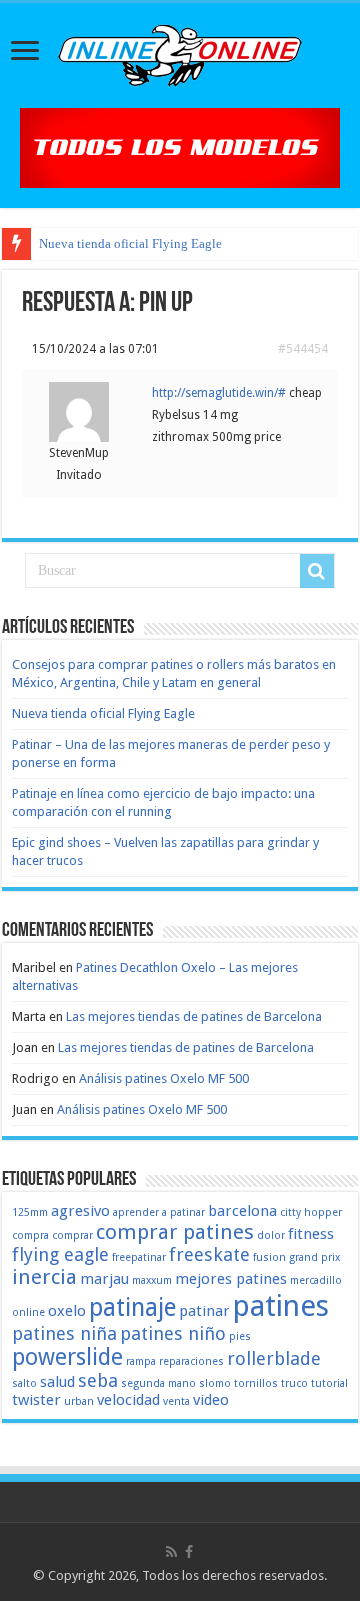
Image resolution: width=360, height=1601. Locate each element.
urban (79, 1401)
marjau (104, 1279)
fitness (311, 1234)
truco (294, 1383)
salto (24, 1383)
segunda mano (158, 1383)
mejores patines (231, 1279)
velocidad (128, 1400)
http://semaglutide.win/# (219, 393)
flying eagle (60, 1254)
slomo (215, 1383)
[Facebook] (189, 1552)
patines (281, 1306)
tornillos (256, 1383)
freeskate (209, 1254)
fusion (269, 1257)
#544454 (303, 349)
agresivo (80, 1211)
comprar (72, 1235)
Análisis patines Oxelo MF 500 (164, 1078)
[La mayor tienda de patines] (180, 146)
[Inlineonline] (180, 52)
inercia (44, 1277)
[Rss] (171, 1552)
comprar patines (175, 1232)
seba (98, 1380)
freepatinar (139, 1257)
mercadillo (316, 1280)
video (211, 1400)
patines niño (173, 1333)
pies (240, 1336)
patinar (204, 1311)
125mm (30, 1212)
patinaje (132, 1307)
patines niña (64, 1333)
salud (57, 1382)
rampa (141, 1361)
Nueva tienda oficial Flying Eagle (130, 243)
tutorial (329, 1383)
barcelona (242, 1211)
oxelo (67, 1311)
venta (176, 1401)
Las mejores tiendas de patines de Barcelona (194, 1016)
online (28, 1312)
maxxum (152, 1280)
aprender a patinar (159, 1212)
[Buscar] (317, 571)
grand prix (314, 1257)
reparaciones (191, 1361)
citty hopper (311, 1212)
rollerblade (274, 1358)
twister (36, 1400)
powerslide (67, 1357)
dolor (271, 1235)
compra (30, 1235)
